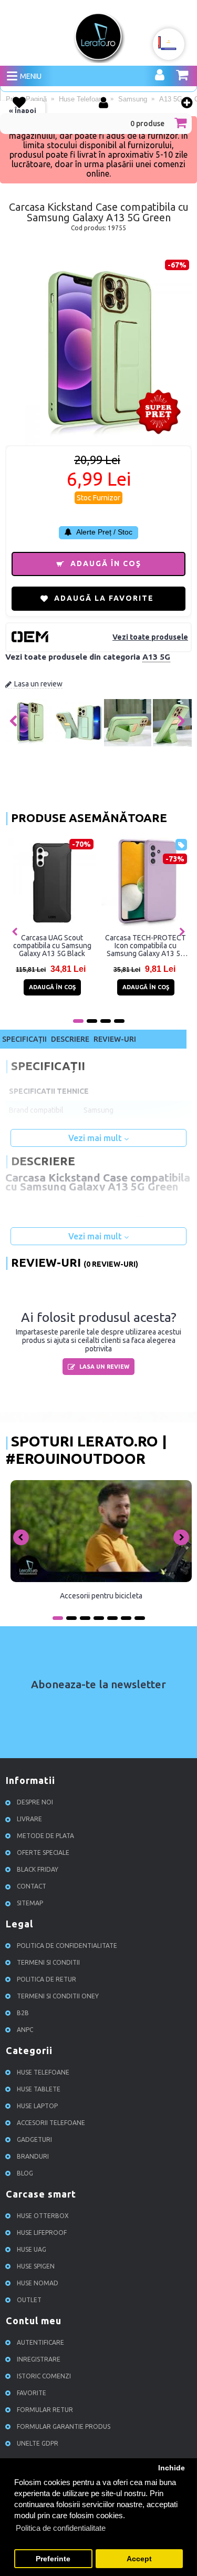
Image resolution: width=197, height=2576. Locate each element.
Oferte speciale (43, 1853)
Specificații (24, 1039)
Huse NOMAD (38, 2283)
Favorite (32, 2393)
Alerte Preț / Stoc (103, 532)
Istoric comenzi (44, 2377)
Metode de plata (45, 1836)
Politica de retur (46, 1980)
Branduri (33, 2157)
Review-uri (115, 1039)
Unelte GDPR (38, 2444)
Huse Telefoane (43, 2073)
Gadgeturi (34, 2140)
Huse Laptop (37, 2106)
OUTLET (29, 2300)
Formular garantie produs (64, 2427)
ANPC (25, 2030)
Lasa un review (38, 684)
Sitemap (30, 1903)
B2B (23, 2013)
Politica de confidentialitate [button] (61, 2528)
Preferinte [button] (53, 2559)
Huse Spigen (36, 2267)
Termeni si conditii (48, 1963)
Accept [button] (139, 2559)
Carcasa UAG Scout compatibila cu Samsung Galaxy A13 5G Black (52, 946)
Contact (32, 1887)
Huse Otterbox (43, 2216)
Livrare (29, 1819)
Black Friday (38, 1870)
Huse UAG (32, 2250)
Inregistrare (39, 2360)
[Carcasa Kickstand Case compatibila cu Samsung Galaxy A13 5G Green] (30, 744)
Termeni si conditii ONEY (58, 1997)
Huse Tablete (39, 2090)
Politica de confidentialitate (67, 1946)
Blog (25, 2174)
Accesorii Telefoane (51, 2123)
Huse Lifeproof (42, 2233)
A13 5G (156, 657)
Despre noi (35, 1803)
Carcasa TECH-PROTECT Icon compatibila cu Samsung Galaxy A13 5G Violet (146, 946)
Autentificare (40, 2343)
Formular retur (45, 2410)
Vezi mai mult (96, 1138)
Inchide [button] (172, 2468)
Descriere (70, 1039)
